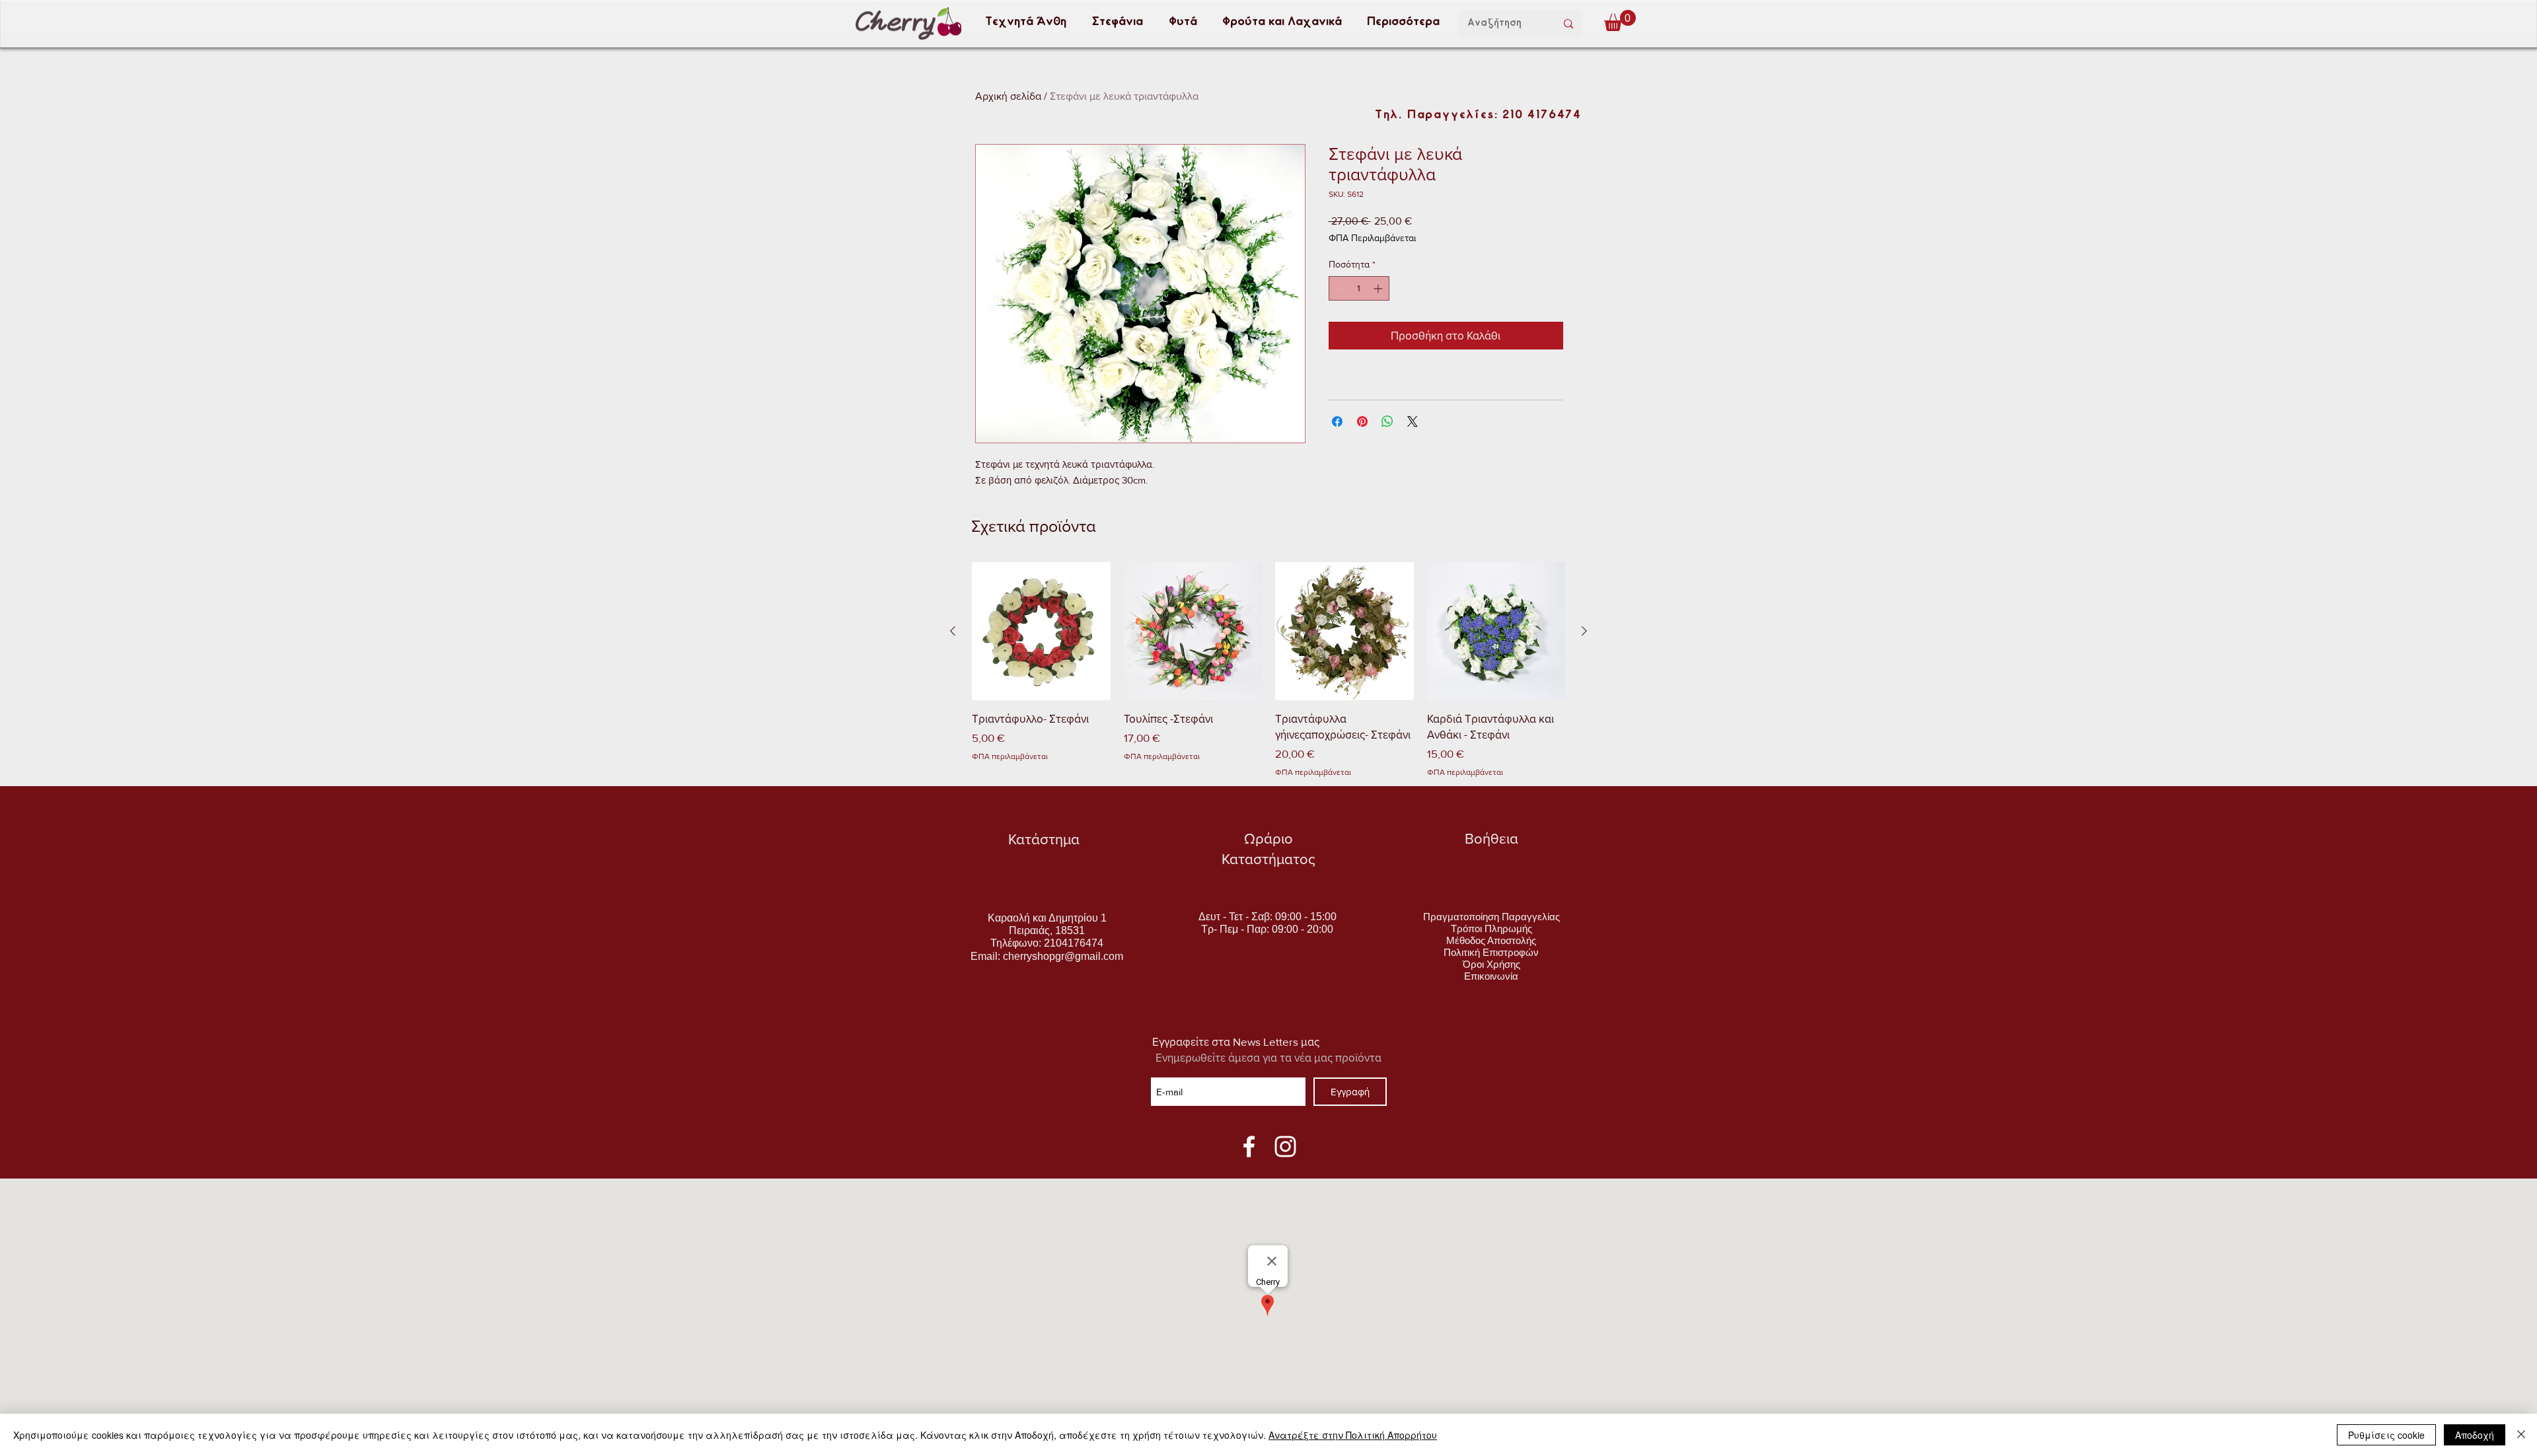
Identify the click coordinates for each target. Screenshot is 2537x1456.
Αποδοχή (2475, 1435)
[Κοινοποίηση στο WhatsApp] (1387, 421)
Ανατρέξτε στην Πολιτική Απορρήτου (1353, 1435)
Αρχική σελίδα (1008, 96)
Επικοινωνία (1491, 976)
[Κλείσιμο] (2521, 1435)
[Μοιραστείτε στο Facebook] (1337, 421)
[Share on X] (1413, 421)
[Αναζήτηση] (1568, 24)
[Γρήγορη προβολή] (1041, 632)
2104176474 (1074, 943)
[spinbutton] (1359, 288)
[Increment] (1379, 288)
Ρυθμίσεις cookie (2386, 1435)
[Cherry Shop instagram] (1285, 1147)
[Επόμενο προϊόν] (1584, 631)
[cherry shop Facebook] (1249, 1147)
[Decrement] (1339, 288)
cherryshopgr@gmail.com (1063, 956)
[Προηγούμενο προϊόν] (953, 631)
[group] (1268, 670)
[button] (1025, 22)
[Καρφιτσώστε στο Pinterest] (1362, 421)
